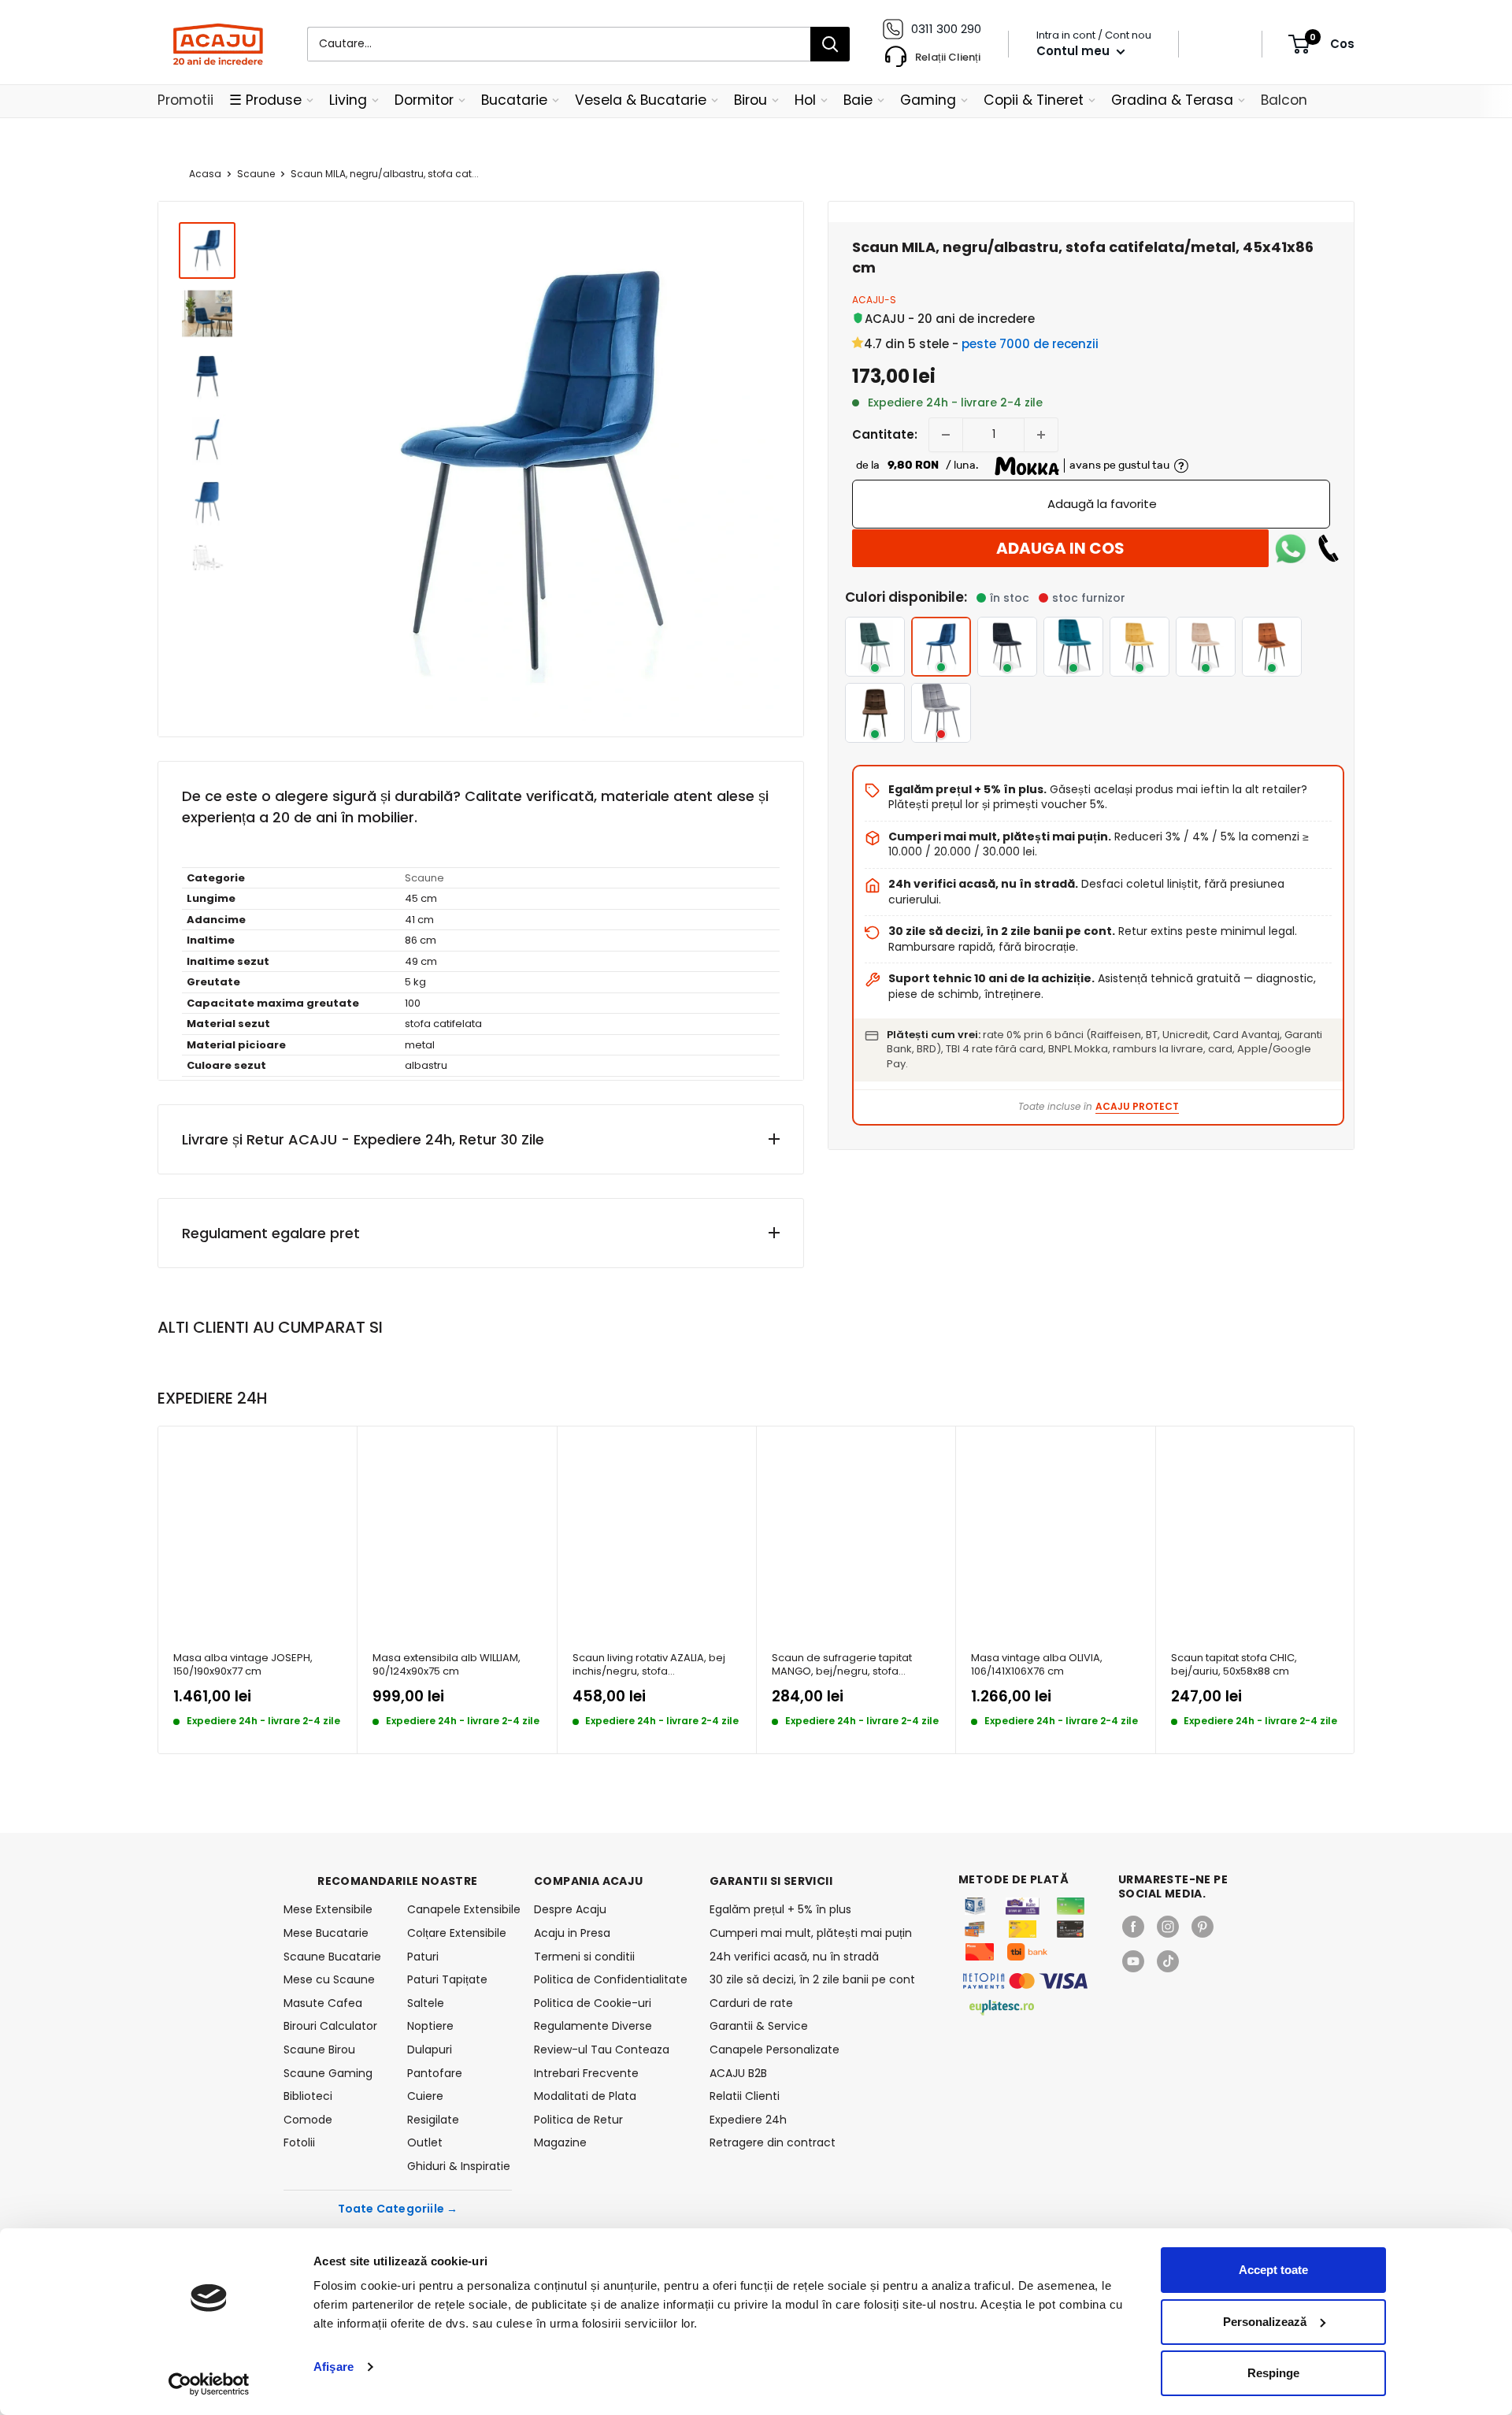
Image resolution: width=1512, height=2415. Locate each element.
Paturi (423, 1957)
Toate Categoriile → (398, 2209)
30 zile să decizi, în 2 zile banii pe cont (812, 1979)
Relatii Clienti (745, 2096)
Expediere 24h (748, 2120)
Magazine (560, 2142)
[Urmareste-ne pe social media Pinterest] (1203, 1927)
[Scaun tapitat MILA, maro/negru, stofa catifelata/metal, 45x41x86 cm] (875, 713)
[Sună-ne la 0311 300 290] (1329, 548)
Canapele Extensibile (460, 1909)
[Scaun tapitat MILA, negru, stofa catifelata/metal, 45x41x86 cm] (1007, 647)
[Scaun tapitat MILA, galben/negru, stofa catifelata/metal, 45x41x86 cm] (1140, 647)
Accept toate (1273, 2270)
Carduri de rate (751, 2003)
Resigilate (433, 2120)
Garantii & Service (759, 2026)
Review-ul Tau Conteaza (602, 2050)
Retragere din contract (773, 2142)
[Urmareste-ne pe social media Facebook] (1133, 1927)
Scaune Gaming (328, 2073)
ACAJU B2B (738, 2073)
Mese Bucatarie (326, 1933)
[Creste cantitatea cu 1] (1041, 435)
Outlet (425, 2142)
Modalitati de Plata (585, 2096)
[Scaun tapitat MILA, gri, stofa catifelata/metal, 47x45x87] (941, 713)
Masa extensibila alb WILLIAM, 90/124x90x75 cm (447, 1665)
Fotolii (299, 2142)
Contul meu (1075, 51)
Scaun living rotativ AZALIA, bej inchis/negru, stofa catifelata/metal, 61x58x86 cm (649, 1665)
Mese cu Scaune (329, 1979)
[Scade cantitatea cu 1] (946, 435)
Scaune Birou (319, 2050)
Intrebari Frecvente (586, 2073)
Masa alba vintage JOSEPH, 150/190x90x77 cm (243, 1665)
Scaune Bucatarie (332, 1957)
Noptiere (430, 2026)
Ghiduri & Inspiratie (459, 2166)
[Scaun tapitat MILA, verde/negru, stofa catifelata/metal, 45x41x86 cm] (875, 647)
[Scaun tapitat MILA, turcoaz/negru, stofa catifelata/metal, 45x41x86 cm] (1073, 647)
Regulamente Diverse (593, 2026)
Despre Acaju (570, 1909)
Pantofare (435, 2073)
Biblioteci (308, 2096)
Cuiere (425, 2096)
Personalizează (1265, 2322)
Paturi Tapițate (447, 1979)
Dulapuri (430, 2050)
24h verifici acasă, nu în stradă (794, 1957)
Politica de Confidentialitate (611, 1979)
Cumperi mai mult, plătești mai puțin (811, 1933)
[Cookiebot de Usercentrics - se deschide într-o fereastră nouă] (209, 2384)
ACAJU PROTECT (1137, 1106)
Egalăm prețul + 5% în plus (780, 1909)
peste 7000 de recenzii (1030, 344)
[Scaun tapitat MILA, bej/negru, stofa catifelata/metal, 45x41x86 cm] (1206, 647)
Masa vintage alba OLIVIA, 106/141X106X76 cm (1037, 1665)
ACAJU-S (874, 300)
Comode (308, 2120)
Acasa (205, 174)
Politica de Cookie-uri (593, 2003)
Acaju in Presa (572, 1933)
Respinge (1273, 2373)
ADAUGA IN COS (1060, 548)
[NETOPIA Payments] (1025, 1981)
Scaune (256, 174)
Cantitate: (885, 434)
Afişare (334, 2367)
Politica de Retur (578, 2120)
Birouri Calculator (330, 2026)
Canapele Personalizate (775, 2050)
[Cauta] (830, 44)
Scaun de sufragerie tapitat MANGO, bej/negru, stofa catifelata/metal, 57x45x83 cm (849, 1665)
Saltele (426, 2003)
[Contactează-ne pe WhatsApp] (1291, 548)
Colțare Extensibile (457, 1933)
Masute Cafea (323, 2003)
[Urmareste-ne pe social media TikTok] (1168, 1961)
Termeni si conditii (584, 1957)
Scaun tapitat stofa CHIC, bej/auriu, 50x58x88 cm (1234, 1665)
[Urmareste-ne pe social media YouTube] (1133, 1961)
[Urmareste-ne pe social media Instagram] (1168, 1927)
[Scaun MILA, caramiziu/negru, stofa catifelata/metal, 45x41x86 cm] (1272, 647)
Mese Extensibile (328, 1909)
